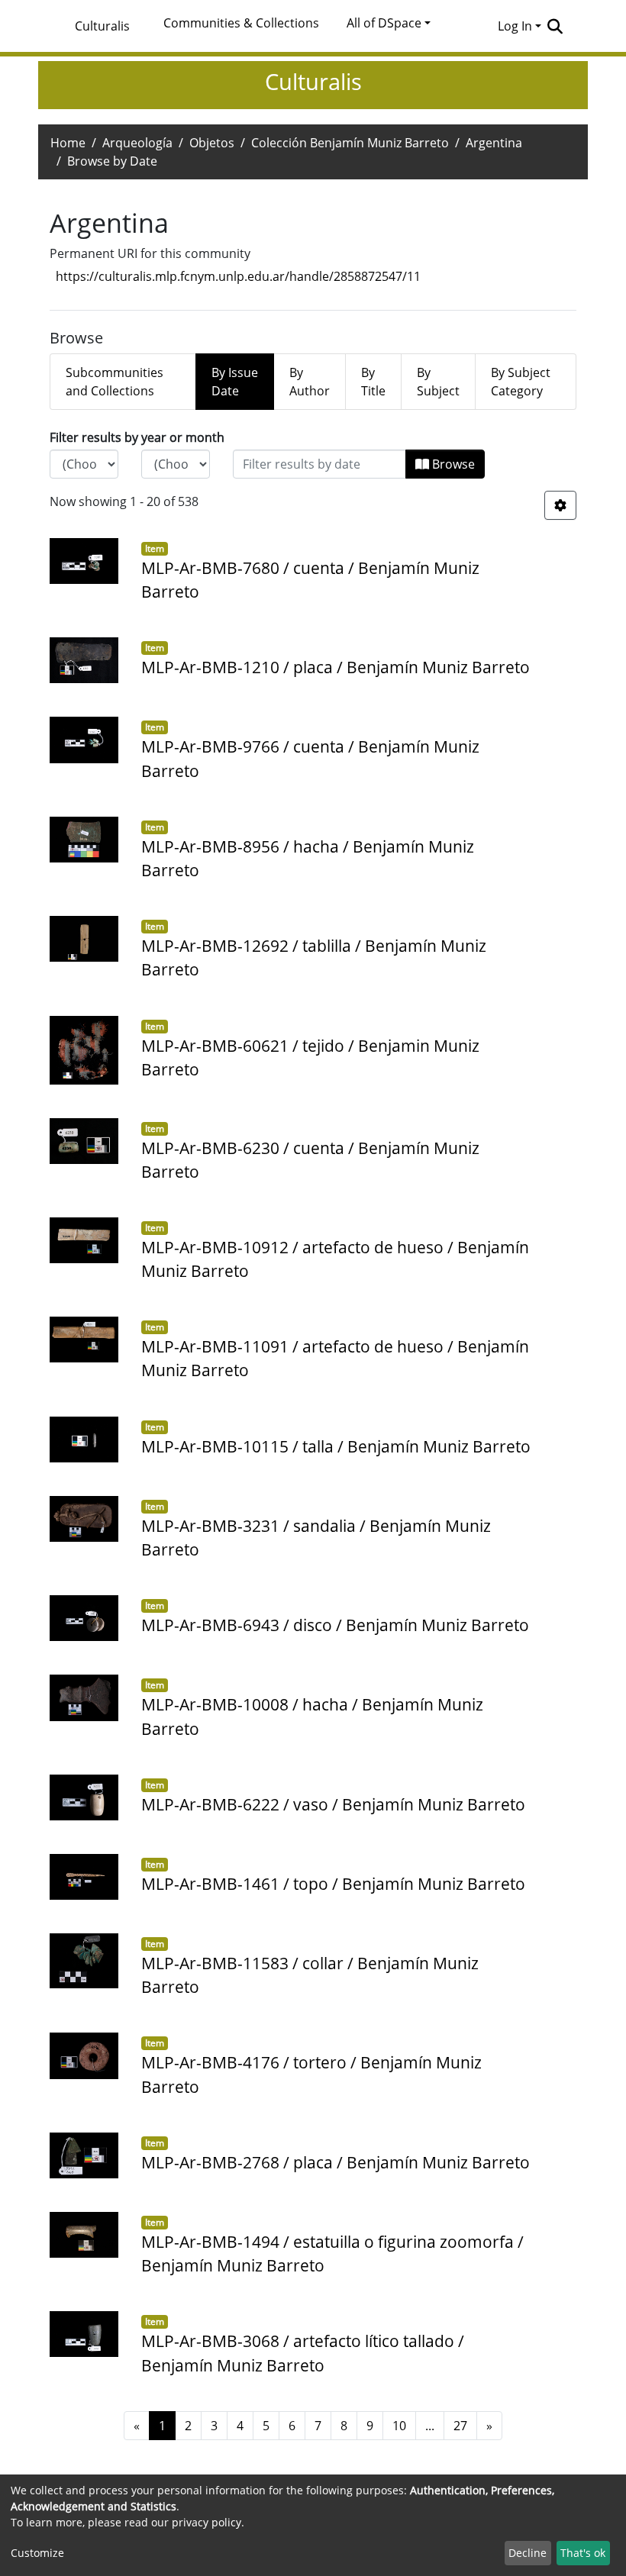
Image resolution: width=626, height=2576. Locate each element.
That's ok (583, 2553)
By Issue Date (235, 382)
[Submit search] (555, 26)
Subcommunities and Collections (115, 382)
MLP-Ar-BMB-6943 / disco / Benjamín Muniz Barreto (335, 1625)
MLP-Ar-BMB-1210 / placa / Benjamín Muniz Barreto (336, 667)
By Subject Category (521, 382)
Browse (452, 464)
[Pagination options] (560, 505)
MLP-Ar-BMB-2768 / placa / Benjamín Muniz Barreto (336, 2162)
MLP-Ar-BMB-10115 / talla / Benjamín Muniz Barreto (336, 1446)
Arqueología (137, 143)
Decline (528, 2553)
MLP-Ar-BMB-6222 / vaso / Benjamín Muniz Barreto (333, 1804)
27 (460, 2426)
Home (68, 143)
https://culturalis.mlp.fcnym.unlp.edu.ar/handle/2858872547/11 (238, 276)
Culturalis (102, 26)
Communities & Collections (241, 23)
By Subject (438, 382)
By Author (310, 382)
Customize (37, 2553)
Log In (515, 26)
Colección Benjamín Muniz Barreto (350, 143)
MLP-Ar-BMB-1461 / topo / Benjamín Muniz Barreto (333, 1884)
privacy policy (207, 2522)
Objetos (212, 143)
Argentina (494, 143)
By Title (373, 382)
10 (399, 2426)
